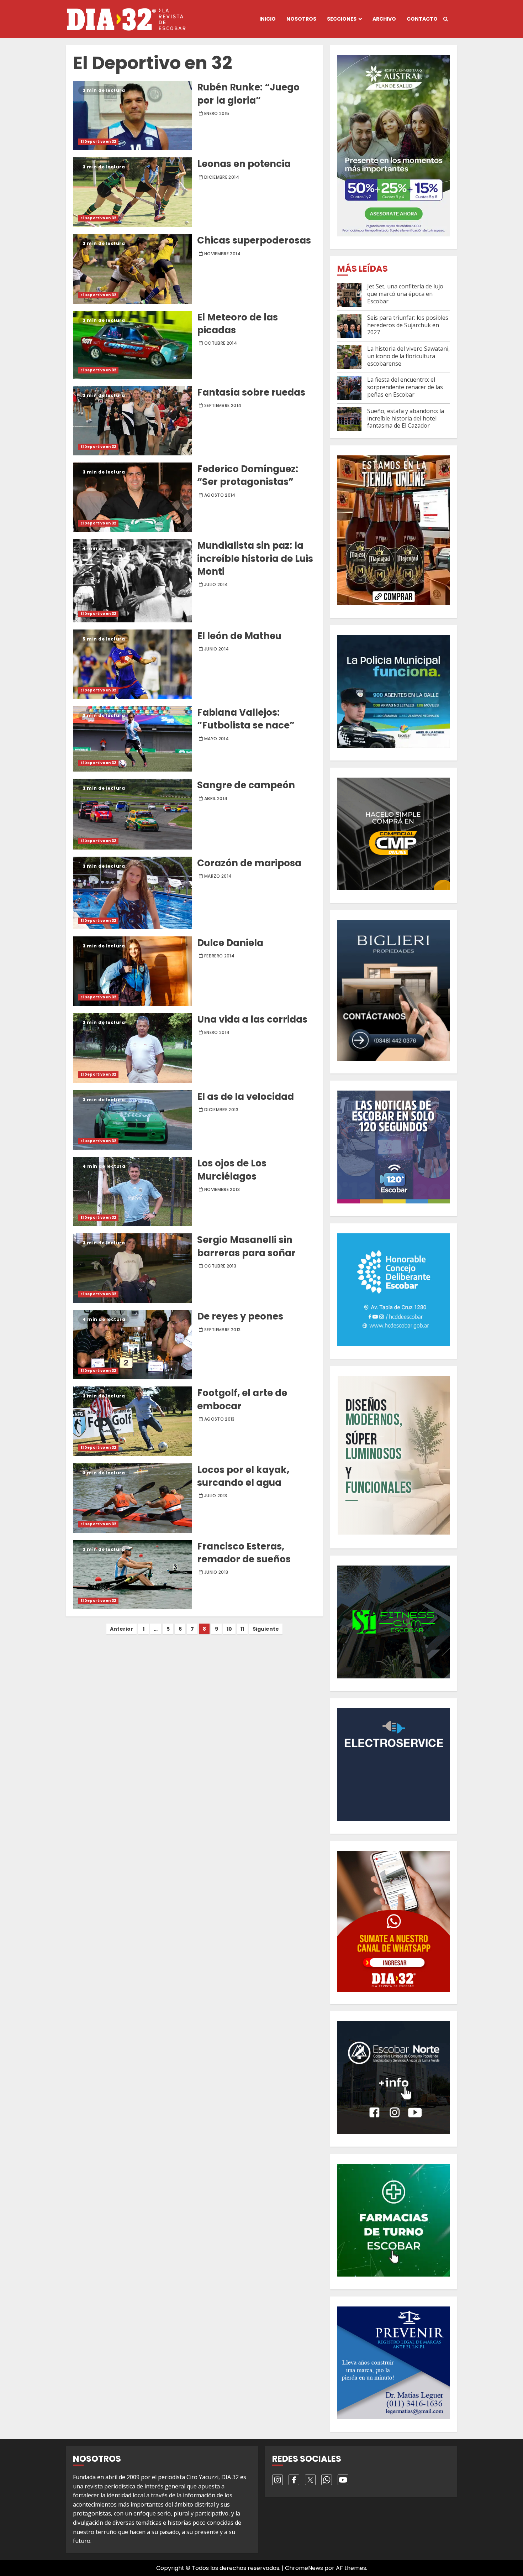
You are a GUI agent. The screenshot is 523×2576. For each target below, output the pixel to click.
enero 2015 (217, 114)
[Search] (446, 19)
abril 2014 (216, 799)
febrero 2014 (219, 956)
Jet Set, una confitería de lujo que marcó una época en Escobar (405, 294)
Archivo (384, 19)
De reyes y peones (132, 1345)
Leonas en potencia (132, 192)
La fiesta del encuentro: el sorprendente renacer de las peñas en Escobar (405, 387)
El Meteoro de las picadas (132, 345)
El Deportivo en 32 (98, 142)
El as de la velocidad (132, 1120)
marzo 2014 (218, 876)
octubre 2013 (220, 1266)
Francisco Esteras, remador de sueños (132, 1575)
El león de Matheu (132, 664)
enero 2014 (217, 1033)
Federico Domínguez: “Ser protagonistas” (132, 497)
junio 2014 (217, 649)
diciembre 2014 (222, 177)
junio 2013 (216, 1572)
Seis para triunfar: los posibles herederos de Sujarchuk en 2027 (408, 325)
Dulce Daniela (132, 971)
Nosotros (301, 19)
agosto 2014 (220, 495)
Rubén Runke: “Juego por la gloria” (132, 116)
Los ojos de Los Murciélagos (132, 1192)
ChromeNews (304, 2568)
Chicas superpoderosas (132, 269)
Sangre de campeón (132, 814)
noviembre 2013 (222, 1190)
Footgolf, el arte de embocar (132, 1421)
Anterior (121, 1629)
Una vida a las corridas (132, 1048)
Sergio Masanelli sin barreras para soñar (132, 1268)
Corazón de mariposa (132, 893)
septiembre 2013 (222, 1330)
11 (242, 1629)
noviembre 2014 (222, 254)
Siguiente (266, 1629)
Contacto (422, 19)
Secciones (342, 19)
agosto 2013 (220, 1419)
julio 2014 (216, 585)
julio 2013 (216, 1496)
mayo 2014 (216, 739)
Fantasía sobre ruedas (132, 421)
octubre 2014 (221, 343)
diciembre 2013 (221, 1110)
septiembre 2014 (223, 406)
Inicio (268, 19)
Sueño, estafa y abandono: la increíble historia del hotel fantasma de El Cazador (406, 418)
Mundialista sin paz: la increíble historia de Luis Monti (132, 581)
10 (229, 1629)
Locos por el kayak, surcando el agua (132, 1498)
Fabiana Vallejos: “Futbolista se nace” (132, 739)
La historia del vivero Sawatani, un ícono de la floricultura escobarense (408, 356)
